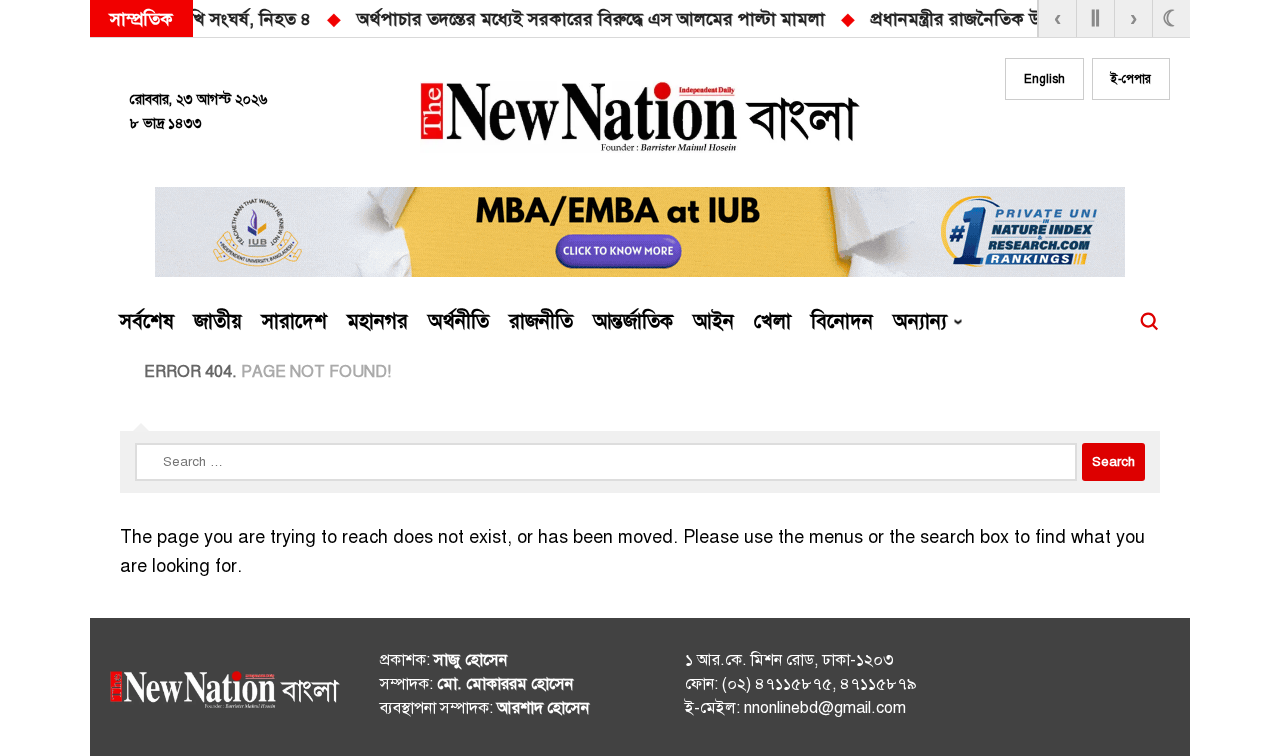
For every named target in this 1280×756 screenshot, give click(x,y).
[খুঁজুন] (1149, 322)
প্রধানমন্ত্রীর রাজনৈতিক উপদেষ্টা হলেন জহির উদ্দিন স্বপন (711, 19)
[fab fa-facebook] (1032, 137)
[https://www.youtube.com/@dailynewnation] (1119, 691)
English (1044, 79)
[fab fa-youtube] (1112, 137)
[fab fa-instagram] (1072, 137)
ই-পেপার (1131, 79)
